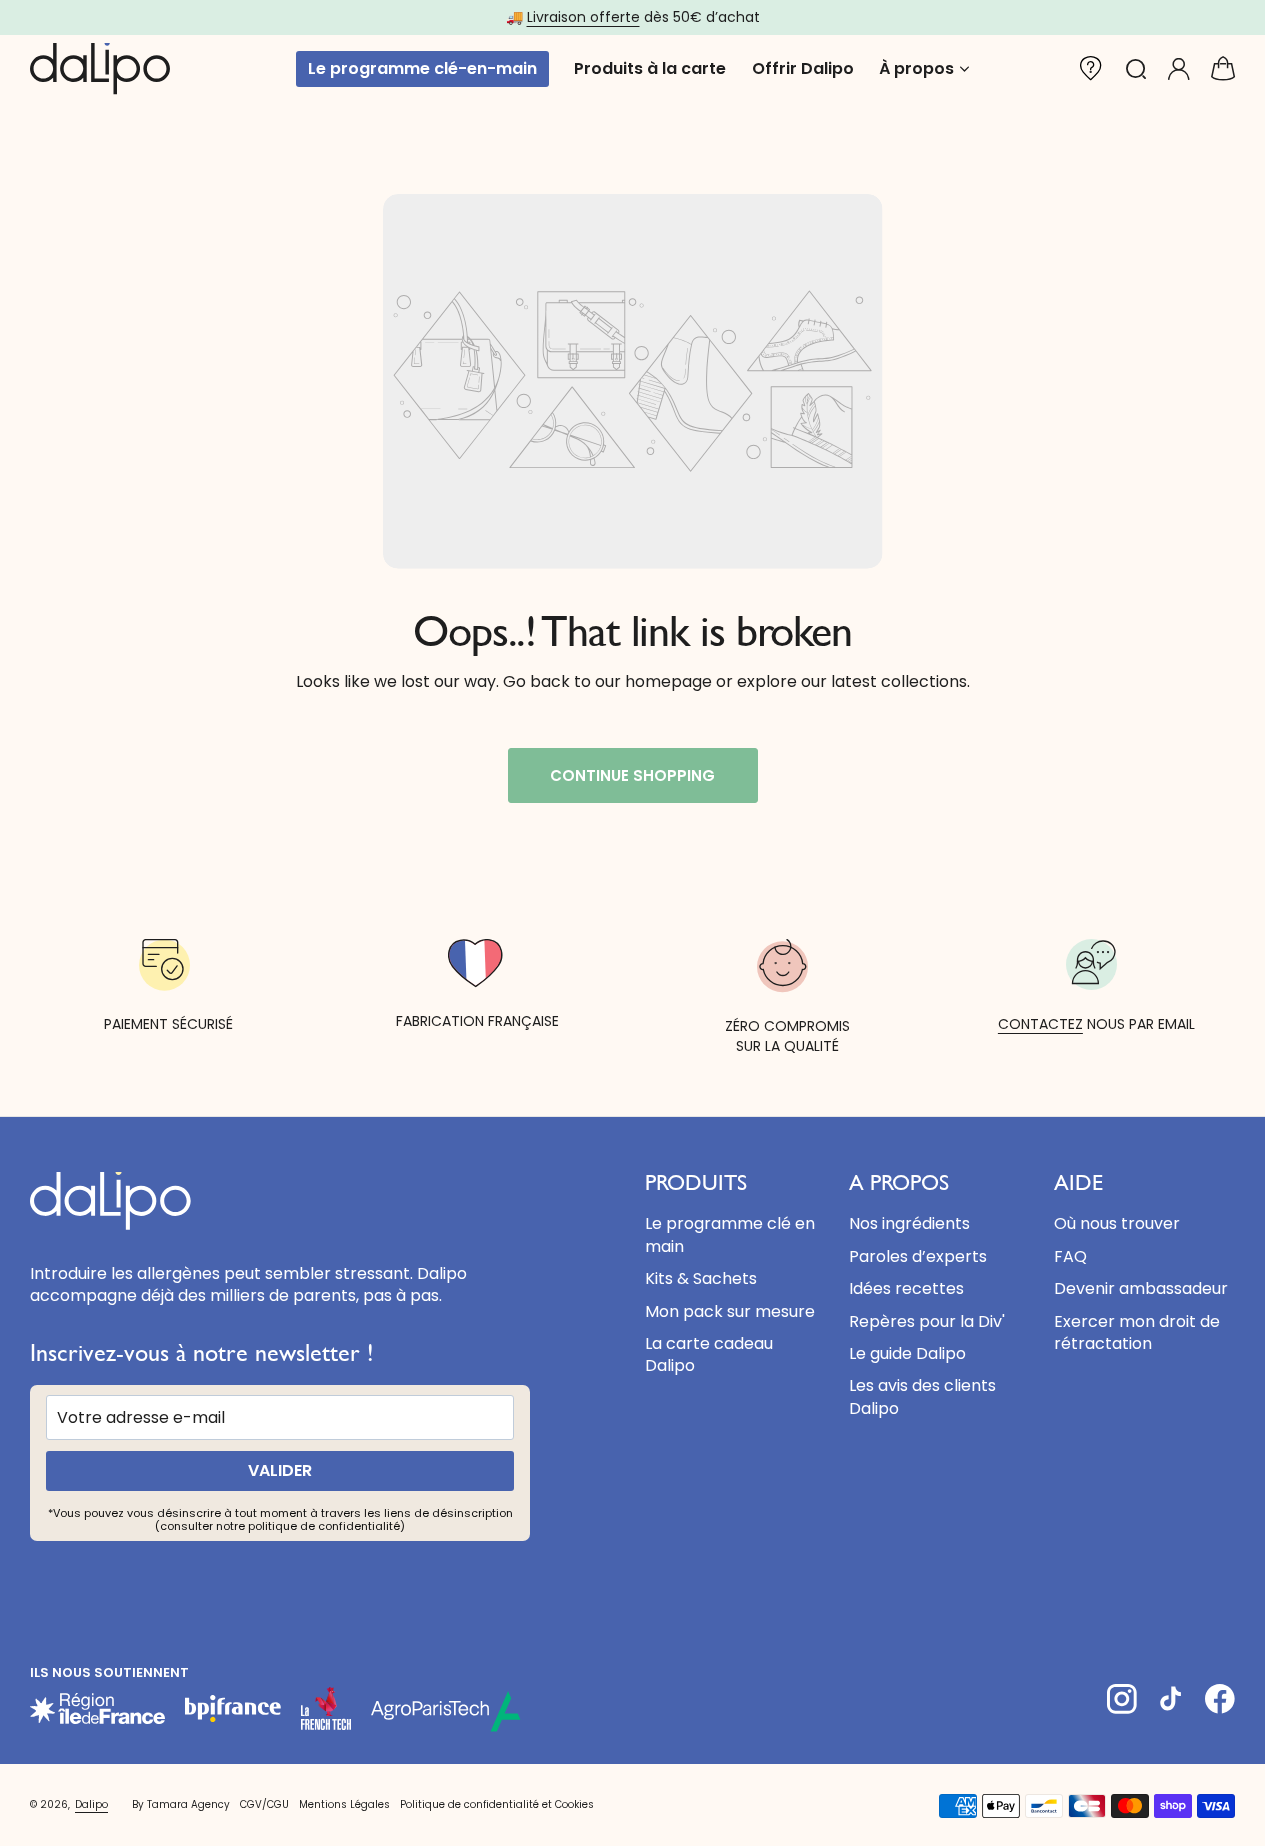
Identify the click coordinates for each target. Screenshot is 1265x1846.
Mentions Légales (344, 1804)
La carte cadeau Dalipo (709, 1354)
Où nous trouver (1117, 1223)
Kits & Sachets (701, 1278)
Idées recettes (906, 1288)
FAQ (1070, 1256)
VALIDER (280, 1470)
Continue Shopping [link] (632, 775)
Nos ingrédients (909, 1223)
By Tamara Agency (181, 1804)
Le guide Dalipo (907, 1353)
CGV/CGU (264, 1804)
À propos (916, 69)
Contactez (1040, 1024)
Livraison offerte (583, 17)
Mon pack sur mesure (730, 1311)
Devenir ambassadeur (1141, 1288)
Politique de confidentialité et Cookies (497, 1804)
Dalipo (91, 1805)
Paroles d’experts (918, 1256)
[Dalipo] (100, 69)
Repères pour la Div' (927, 1321)
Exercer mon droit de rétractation (1137, 1332)
